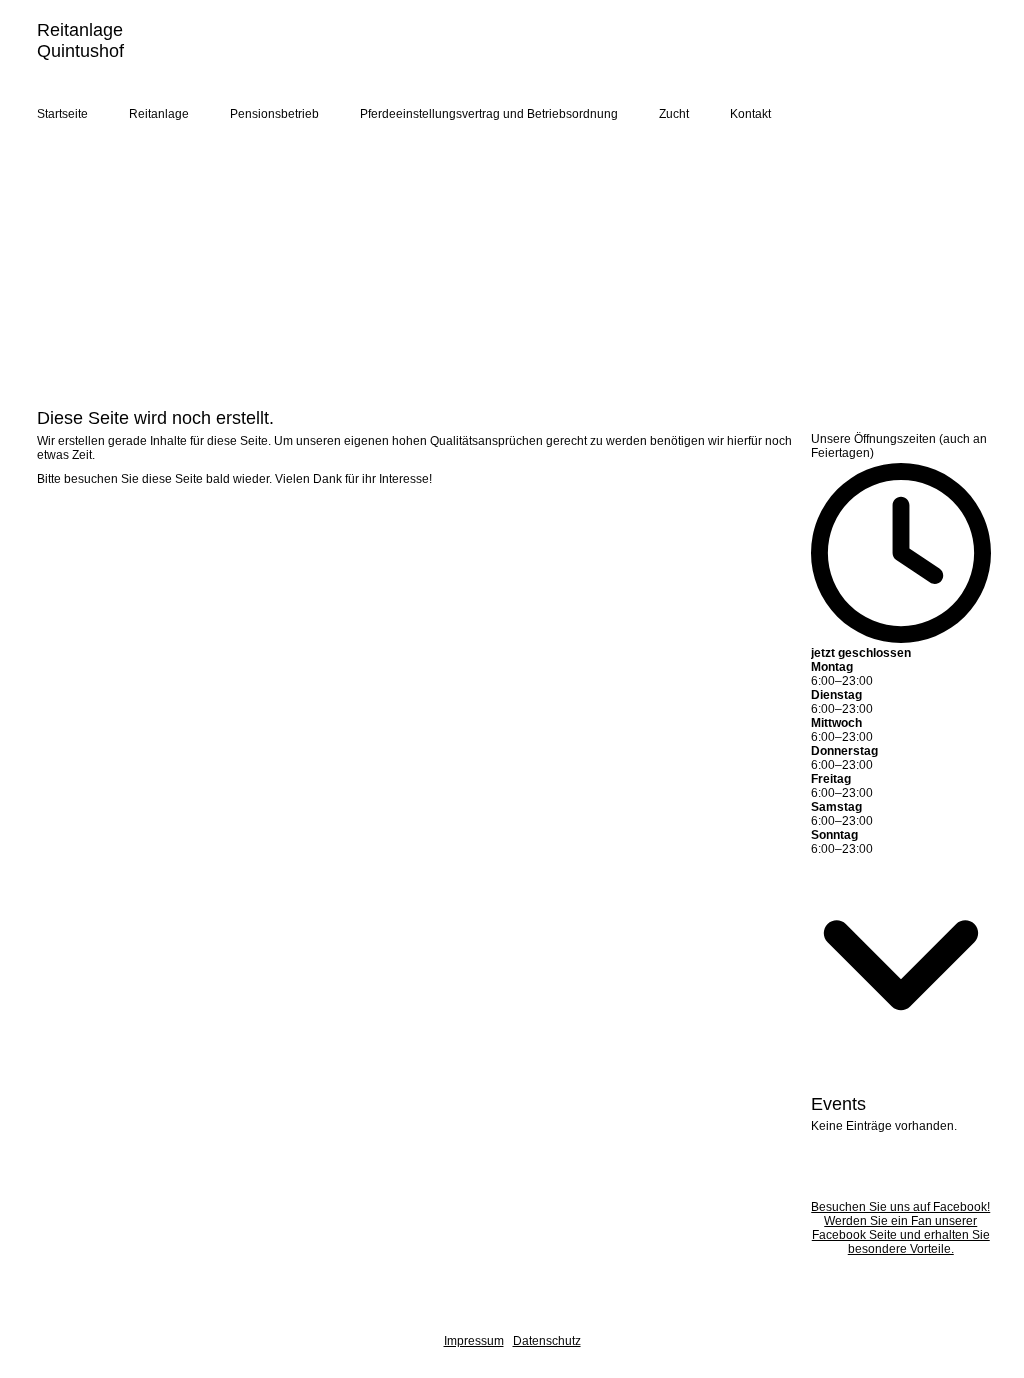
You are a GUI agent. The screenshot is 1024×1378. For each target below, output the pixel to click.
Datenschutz (547, 1341)
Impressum (474, 1341)
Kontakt (750, 114)
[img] (762, 57)
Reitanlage (159, 114)
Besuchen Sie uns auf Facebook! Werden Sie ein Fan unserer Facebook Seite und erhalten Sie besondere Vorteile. (900, 1228)
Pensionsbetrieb (274, 114)
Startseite (62, 114)
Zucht (674, 114)
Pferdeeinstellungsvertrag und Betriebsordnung (489, 114)
